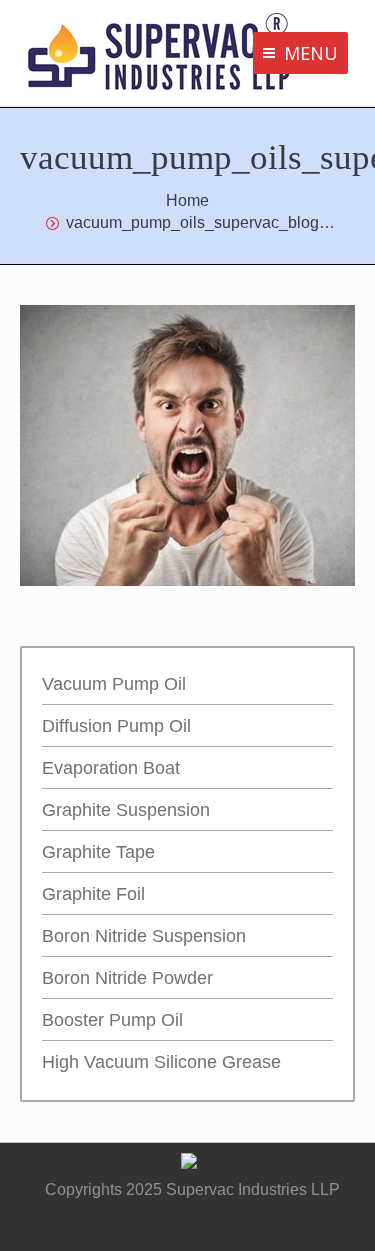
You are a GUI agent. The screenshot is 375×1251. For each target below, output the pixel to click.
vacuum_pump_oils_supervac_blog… (200, 222)
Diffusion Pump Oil (116, 726)
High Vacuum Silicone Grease (161, 1062)
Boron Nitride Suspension (144, 936)
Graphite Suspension (126, 810)
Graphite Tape (98, 852)
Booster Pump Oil (112, 1020)
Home (187, 200)
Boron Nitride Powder (127, 978)
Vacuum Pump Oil (114, 684)
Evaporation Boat (111, 768)
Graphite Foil (93, 894)
